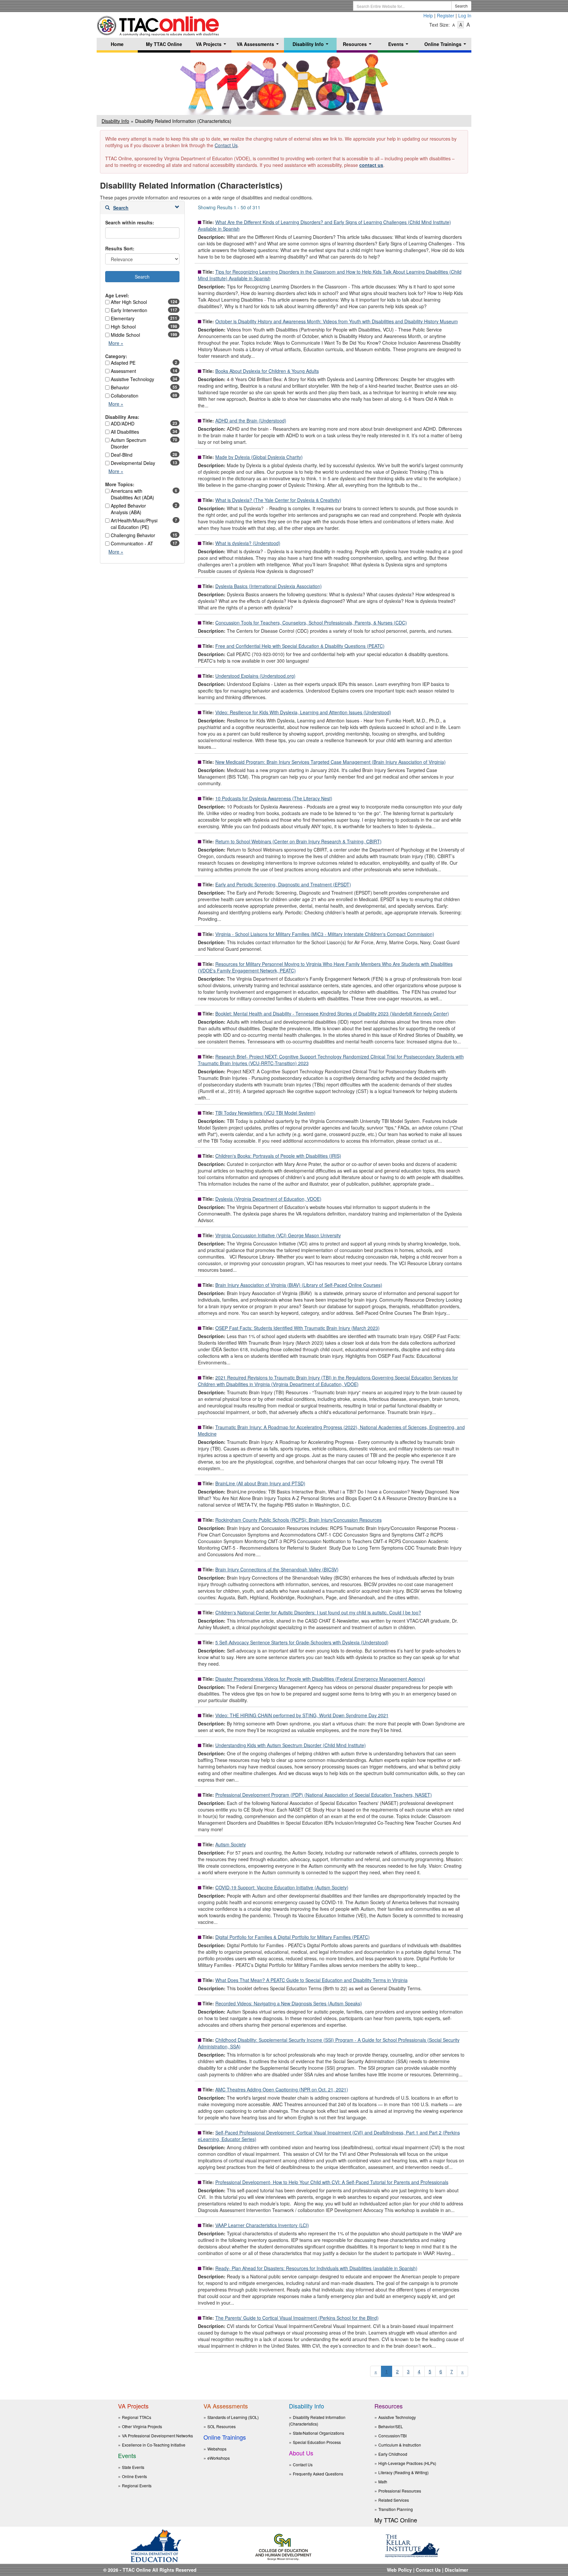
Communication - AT (132, 543)
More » (118, 344)
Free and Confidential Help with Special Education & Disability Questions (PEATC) (300, 646)
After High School (129, 302)
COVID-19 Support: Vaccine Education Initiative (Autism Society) (282, 1887)
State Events (133, 2467)
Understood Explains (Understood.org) (255, 676)
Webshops (217, 2449)
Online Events (134, 2476)
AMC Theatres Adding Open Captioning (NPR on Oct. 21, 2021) (282, 2089)
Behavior (120, 387)
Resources (358, 46)
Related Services (394, 2500)
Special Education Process (317, 2442)
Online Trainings (447, 46)
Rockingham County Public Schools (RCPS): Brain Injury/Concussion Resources (298, 1520)
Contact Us (226, 145)
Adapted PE (123, 363)
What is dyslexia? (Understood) (248, 543)
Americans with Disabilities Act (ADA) (132, 494)
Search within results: (130, 222)
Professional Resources (400, 2491)
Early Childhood (393, 2454)
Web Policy (399, 2570)
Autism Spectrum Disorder (129, 443)
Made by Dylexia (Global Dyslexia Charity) (259, 457)
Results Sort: (120, 248)
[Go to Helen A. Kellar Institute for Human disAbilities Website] (412, 2545)
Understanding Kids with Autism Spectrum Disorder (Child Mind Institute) (291, 1745)
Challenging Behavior (133, 535)
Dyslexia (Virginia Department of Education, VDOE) (268, 1199)
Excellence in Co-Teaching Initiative (154, 2445)
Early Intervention (129, 310)
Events (400, 46)
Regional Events (137, 2485)
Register (446, 15)
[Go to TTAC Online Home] (158, 24)
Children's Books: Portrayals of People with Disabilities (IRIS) (278, 1156)
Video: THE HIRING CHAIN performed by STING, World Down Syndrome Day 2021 (302, 1715)
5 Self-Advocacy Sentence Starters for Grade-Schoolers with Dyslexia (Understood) (302, 1642)
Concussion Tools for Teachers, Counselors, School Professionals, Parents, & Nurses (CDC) (311, 623)
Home (117, 44)
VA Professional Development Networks (157, 2436)
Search (461, 6)
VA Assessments (259, 46)
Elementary (123, 318)
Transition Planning (396, 2509)
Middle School (125, 335)
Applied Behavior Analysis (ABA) (128, 509)
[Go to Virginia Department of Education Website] (156, 2545)
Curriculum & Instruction (400, 2445)
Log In (465, 15)
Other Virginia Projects (142, 2426)
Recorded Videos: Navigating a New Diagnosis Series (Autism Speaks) (289, 2003)
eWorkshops (219, 2458)
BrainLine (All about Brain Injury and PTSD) (260, 1483)
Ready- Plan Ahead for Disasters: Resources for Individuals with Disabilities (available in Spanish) (316, 2268)
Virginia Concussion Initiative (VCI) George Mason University (278, 1235)
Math (383, 2482)
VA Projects (212, 46)
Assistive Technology (132, 379)
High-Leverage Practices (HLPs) (407, 2463)
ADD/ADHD (123, 423)
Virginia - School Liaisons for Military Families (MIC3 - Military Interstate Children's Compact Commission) (325, 934)
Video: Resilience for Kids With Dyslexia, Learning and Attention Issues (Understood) (303, 712)
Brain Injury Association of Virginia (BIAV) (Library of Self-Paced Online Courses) (299, 1285)
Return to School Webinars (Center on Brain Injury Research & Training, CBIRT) (298, 841)
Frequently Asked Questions (318, 2474)
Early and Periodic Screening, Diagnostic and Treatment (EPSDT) (283, 884)
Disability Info (312, 46)
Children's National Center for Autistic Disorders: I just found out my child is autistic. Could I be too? (318, 1612)
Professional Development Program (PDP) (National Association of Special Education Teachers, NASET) (324, 1795)
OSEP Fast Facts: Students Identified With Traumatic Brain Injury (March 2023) (297, 1328)
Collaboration (125, 396)
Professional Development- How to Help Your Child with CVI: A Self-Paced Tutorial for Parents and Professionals (332, 2182)
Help (428, 15)
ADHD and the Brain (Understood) (251, 421)
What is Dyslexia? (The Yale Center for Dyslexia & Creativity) (278, 500)
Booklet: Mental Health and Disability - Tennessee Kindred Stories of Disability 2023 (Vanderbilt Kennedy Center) (332, 1014)
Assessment (123, 371)
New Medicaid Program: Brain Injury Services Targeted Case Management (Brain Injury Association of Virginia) (331, 762)
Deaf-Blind (122, 455)
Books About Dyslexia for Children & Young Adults (267, 371)
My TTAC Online (164, 44)
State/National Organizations (319, 2433)
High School (123, 327)
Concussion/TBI (392, 2436)
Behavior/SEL (391, 2426)
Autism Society (231, 1844)
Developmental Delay (133, 463)
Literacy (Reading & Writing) (403, 2472)
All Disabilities (125, 432)
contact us (371, 165)
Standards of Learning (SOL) (233, 2417)
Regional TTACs (137, 2417)
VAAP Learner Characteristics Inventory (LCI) (262, 2225)
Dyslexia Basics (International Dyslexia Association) (269, 586)
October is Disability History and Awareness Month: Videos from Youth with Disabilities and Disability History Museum (337, 321)
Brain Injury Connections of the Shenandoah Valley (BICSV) (277, 1569)
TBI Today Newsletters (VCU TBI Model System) (265, 1113)
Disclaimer (456, 2570)
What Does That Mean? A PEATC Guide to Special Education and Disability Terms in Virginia (311, 1980)
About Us (301, 2453)
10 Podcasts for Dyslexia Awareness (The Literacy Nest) (274, 798)
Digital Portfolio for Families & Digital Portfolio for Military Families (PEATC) (293, 1937)
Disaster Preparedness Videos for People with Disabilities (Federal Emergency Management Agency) (320, 1679)
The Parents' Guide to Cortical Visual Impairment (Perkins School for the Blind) (297, 2318)
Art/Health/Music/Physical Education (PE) (134, 524)
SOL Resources (222, 2426)
